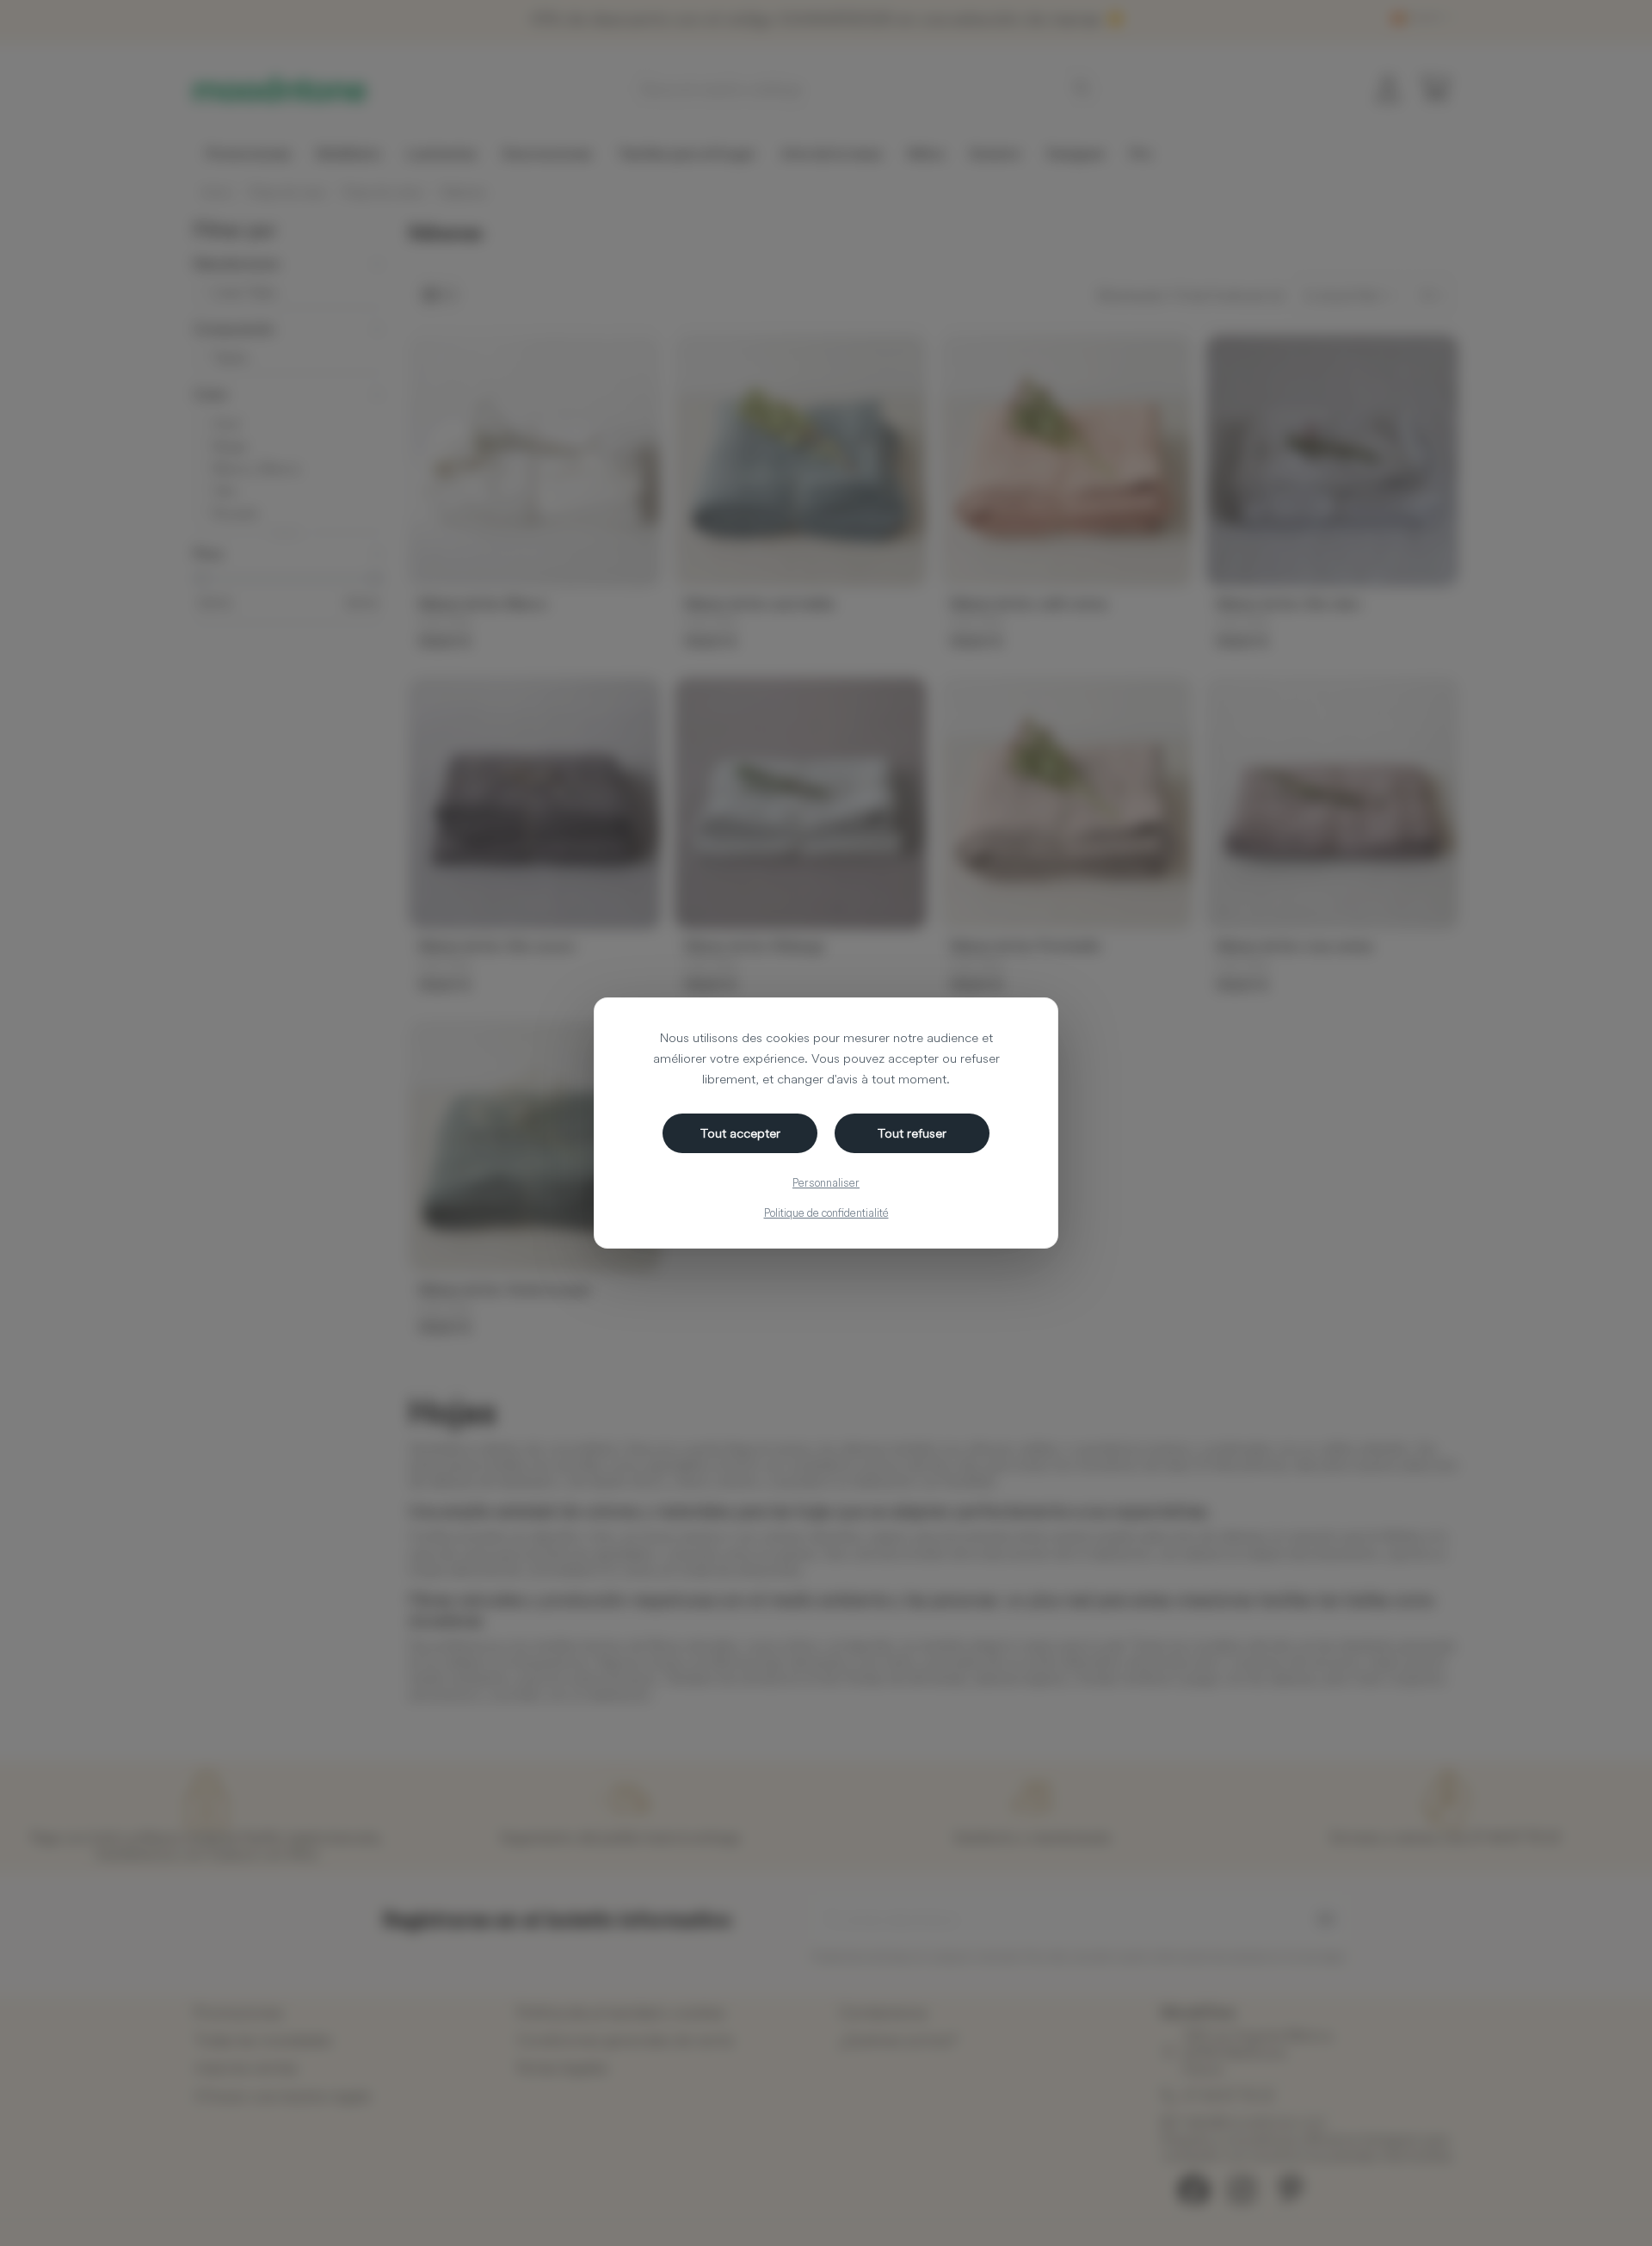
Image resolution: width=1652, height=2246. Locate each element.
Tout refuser (912, 1133)
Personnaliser (826, 1182)
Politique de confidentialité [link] (826, 1212)
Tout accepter (740, 1133)
